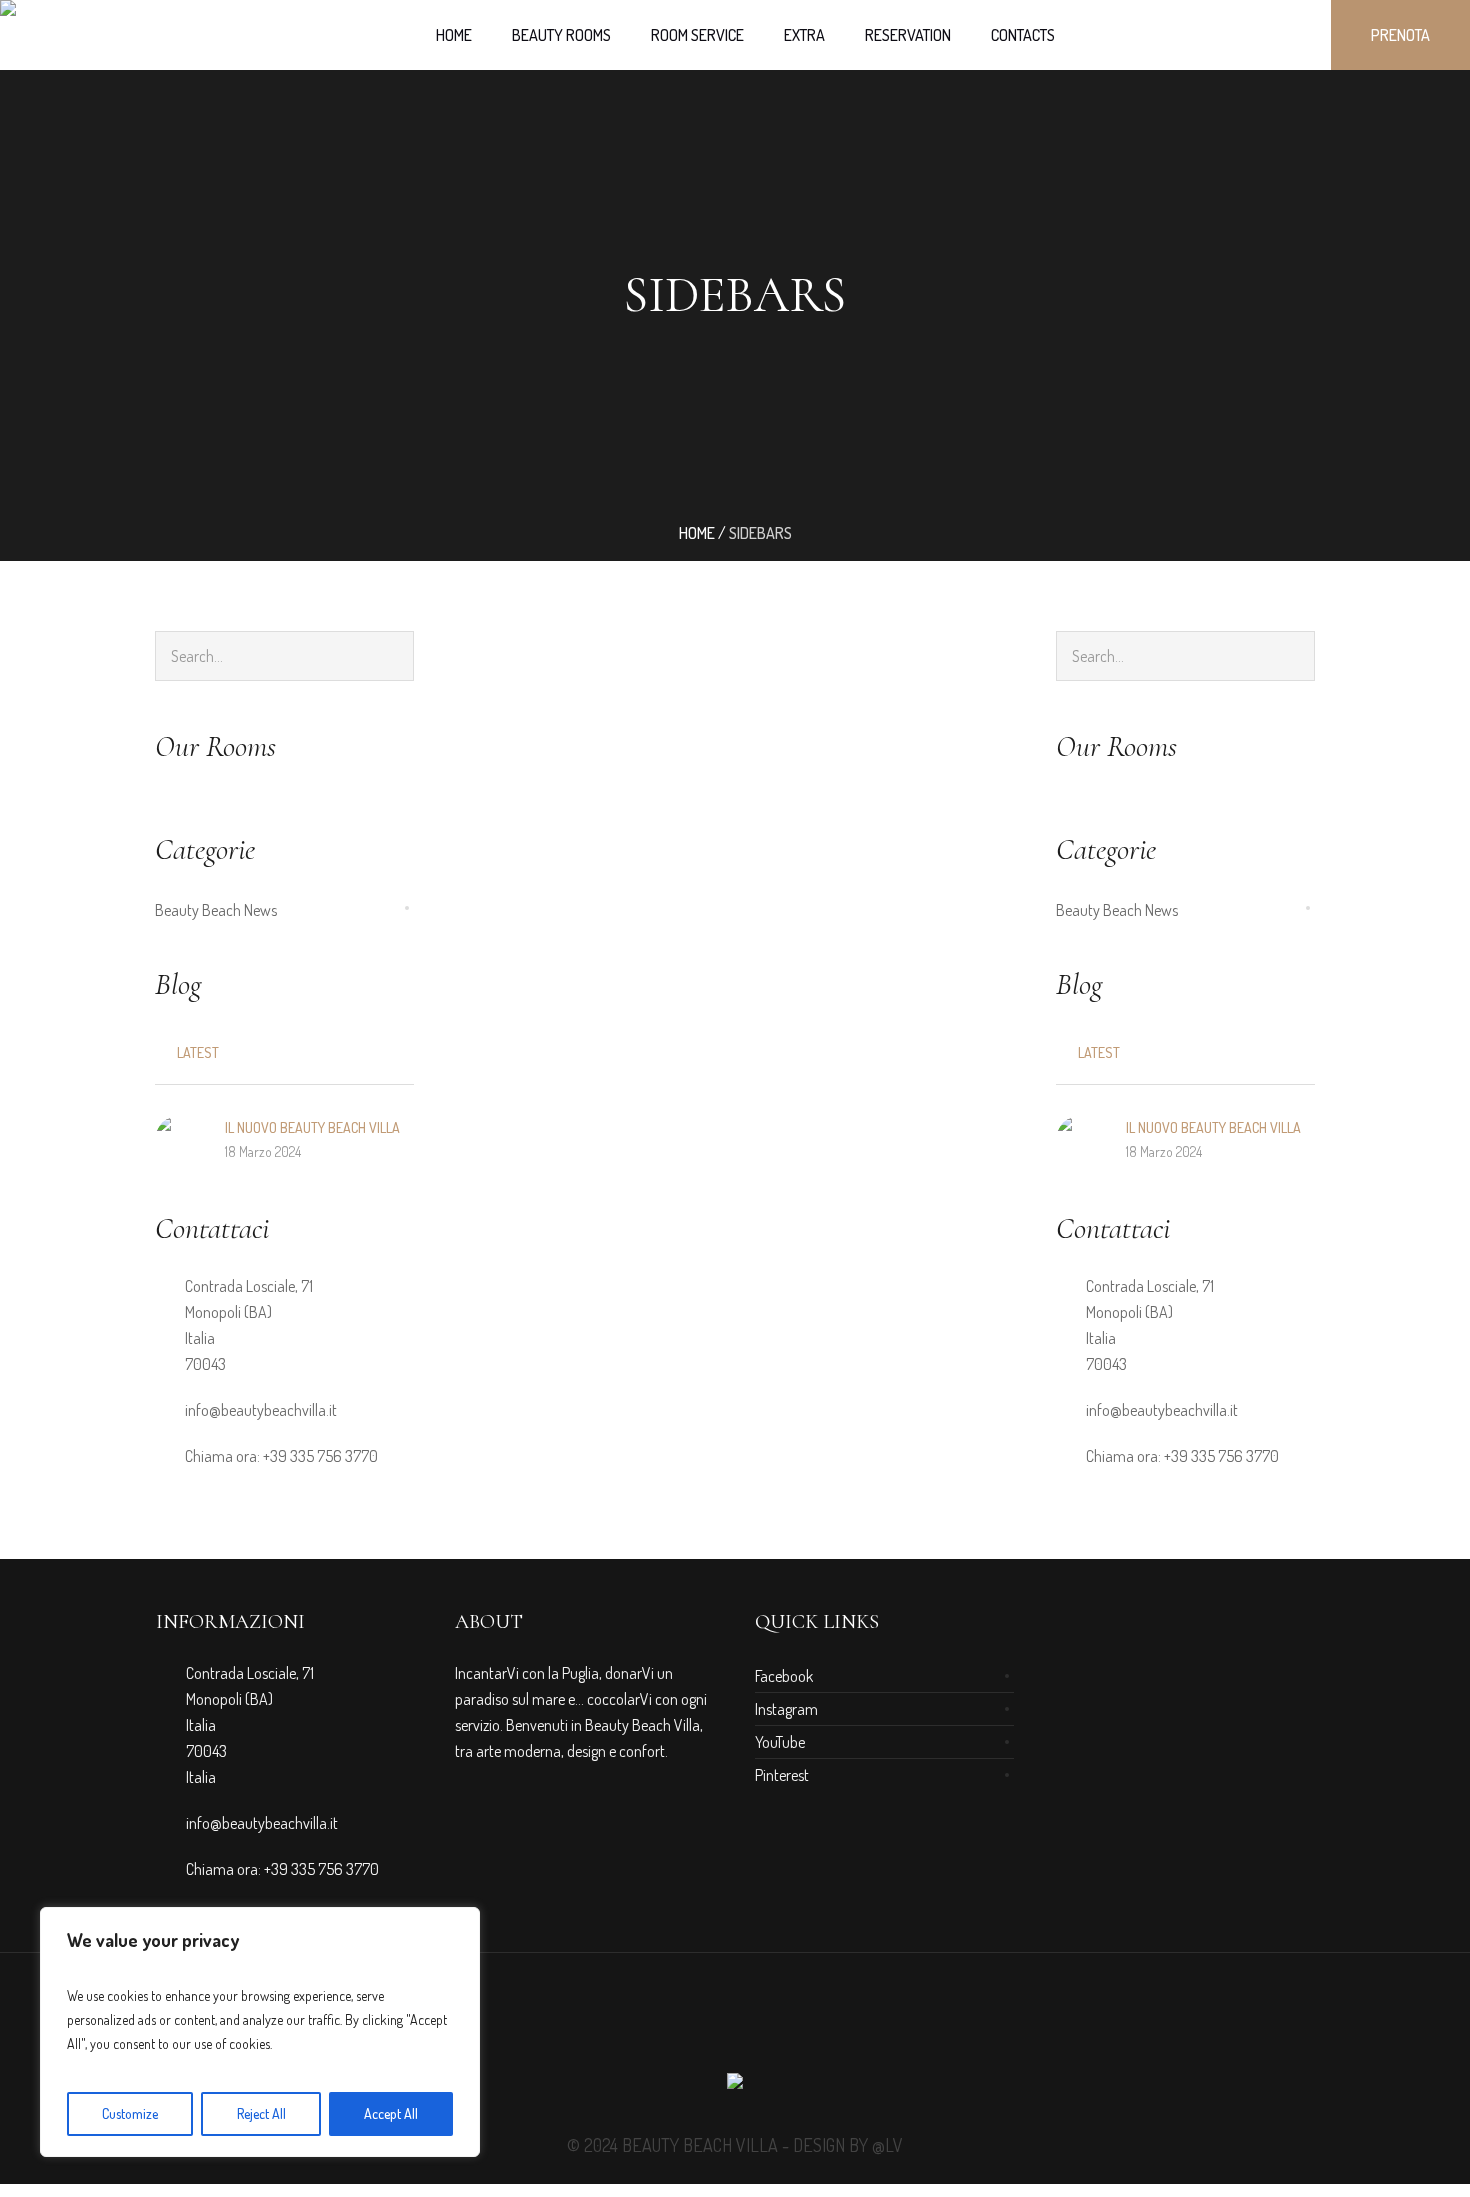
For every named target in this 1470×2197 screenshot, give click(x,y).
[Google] (735, 2026)
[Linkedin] (663, 2026)
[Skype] (807, 2026)
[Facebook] (699, 2026)
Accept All (391, 2113)
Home (697, 533)
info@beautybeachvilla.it (261, 1410)
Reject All (261, 2113)
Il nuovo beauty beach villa (312, 1127)
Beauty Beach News (216, 910)
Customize (130, 2113)
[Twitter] (771, 2026)
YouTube (780, 1742)
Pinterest (782, 1775)
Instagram (786, 1709)
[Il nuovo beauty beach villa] (180, 1137)
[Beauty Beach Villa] (735, 2086)
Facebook (784, 1676)
